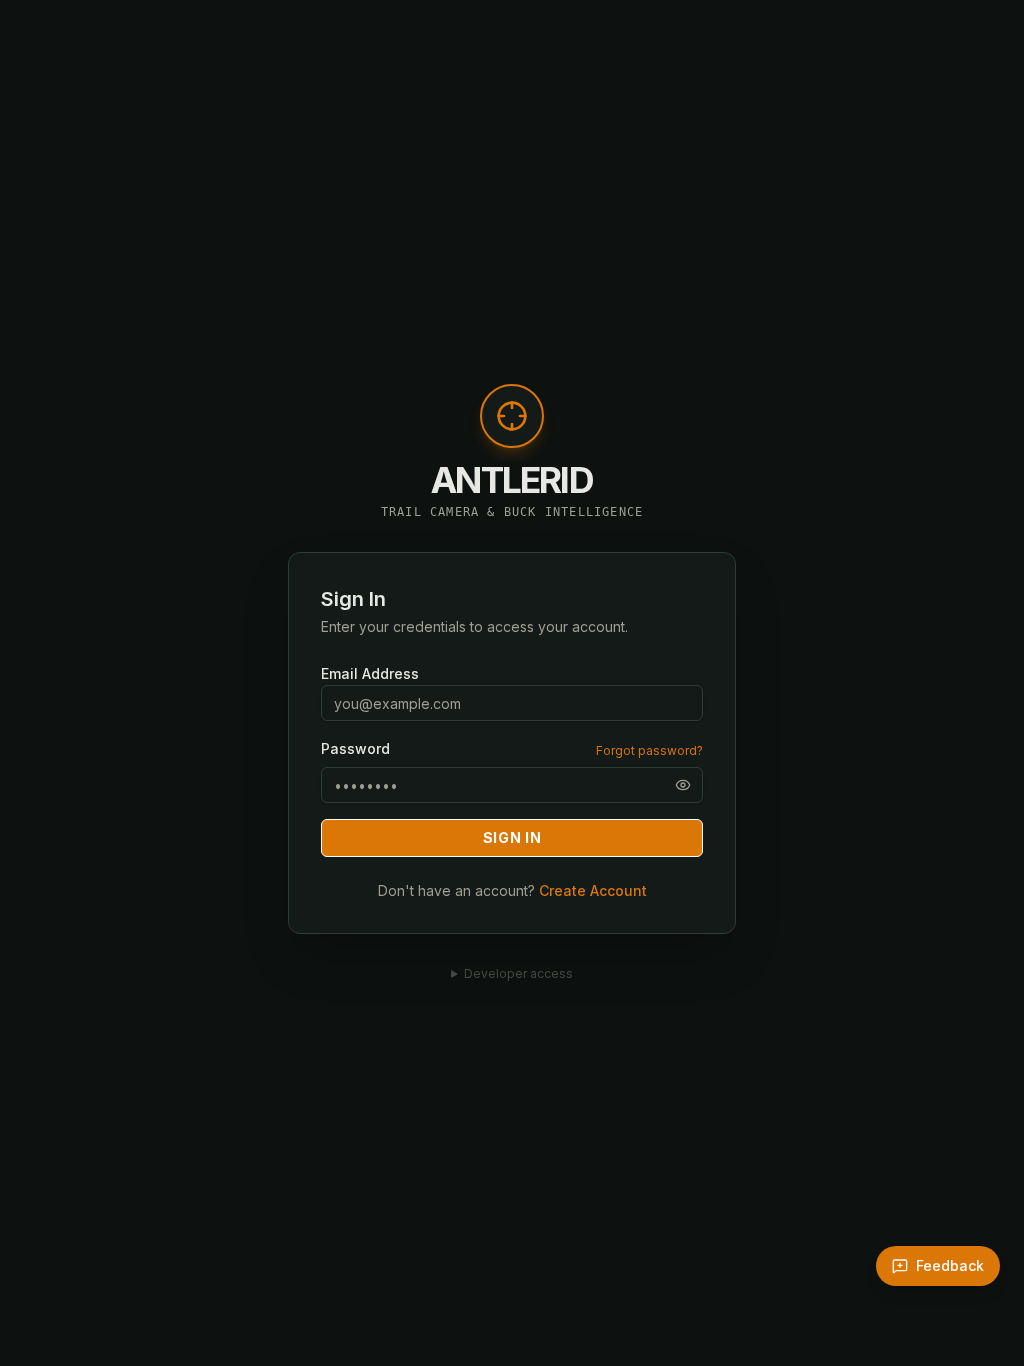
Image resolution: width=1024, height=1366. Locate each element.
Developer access (518, 973)
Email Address (370, 673)
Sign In (512, 837)
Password (355, 749)
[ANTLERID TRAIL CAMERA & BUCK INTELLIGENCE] (512, 426)
